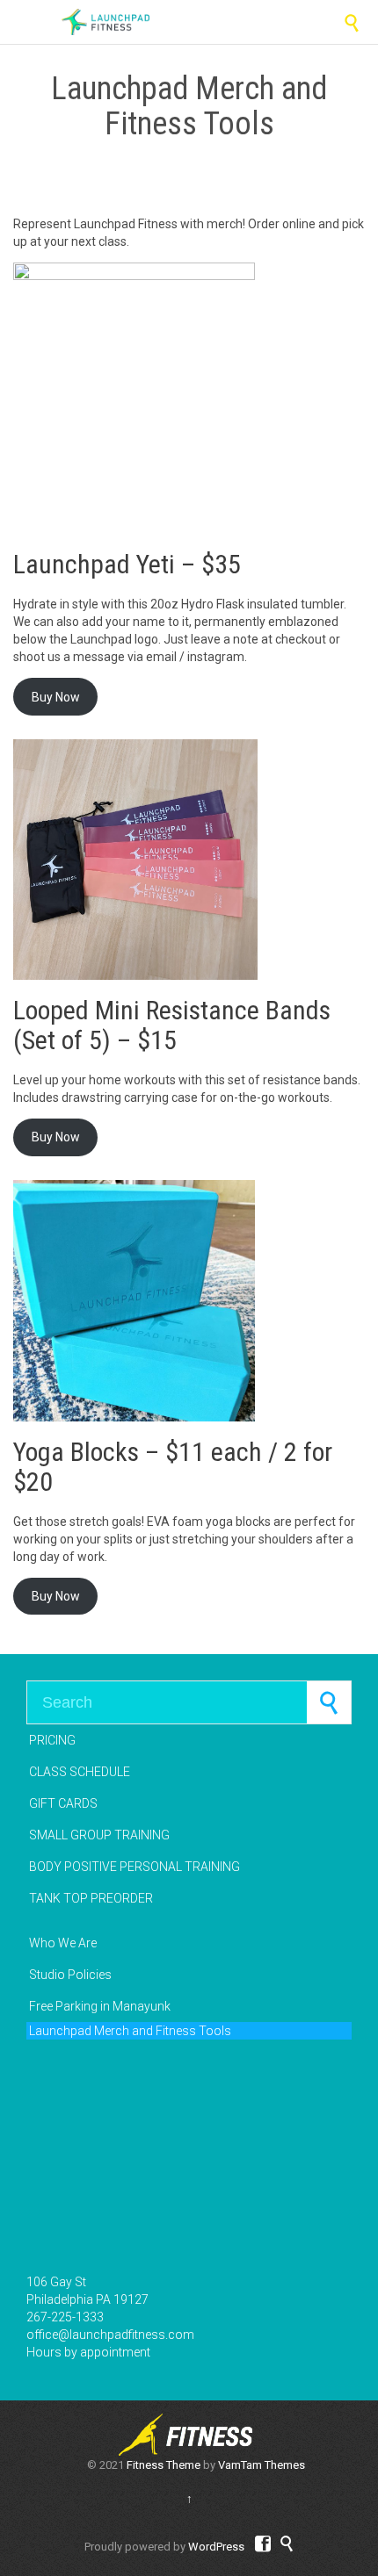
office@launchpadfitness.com (110, 2335)
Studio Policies (70, 1975)
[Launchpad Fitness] (105, 22)
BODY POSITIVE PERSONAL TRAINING (134, 1867)
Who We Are (63, 1943)
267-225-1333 (65, 2317)
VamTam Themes (262, 2465)
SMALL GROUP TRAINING (99, 1835)
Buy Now (56, 697)
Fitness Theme (164, 2465)
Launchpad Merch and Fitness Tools (130, 2031)
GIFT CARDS (63, 1803)
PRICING (52, 1740)
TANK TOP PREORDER (91, 1898)
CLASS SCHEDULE (80, 1772)
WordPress (216, 2547)
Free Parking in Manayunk (100, 2006)
